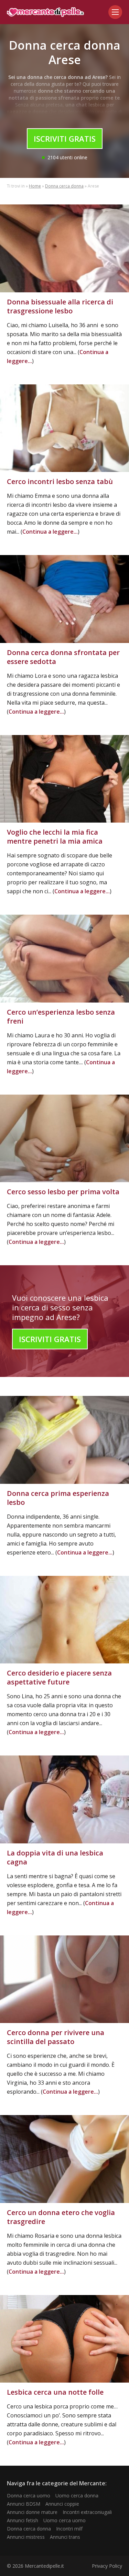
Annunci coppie (62, 2504)
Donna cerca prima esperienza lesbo (58, 1498)
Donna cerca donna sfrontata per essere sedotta (63, 657)
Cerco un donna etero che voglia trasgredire (61, 2217)
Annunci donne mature (32, 2512)
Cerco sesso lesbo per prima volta (63, 1192)
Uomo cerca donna (77, 2495)
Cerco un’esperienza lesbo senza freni (61, 1017)
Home (35, 186)
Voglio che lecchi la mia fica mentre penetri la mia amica (55, 837)
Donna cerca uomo (29, 2495)
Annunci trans (65, 2537)
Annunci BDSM (24, 2504)
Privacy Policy (107, 2566)
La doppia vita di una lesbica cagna (55, 1857)
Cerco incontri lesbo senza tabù (60, 481)
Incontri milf (69, 2529)
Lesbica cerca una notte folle (55, 2392)
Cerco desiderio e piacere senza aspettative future (59, 1677)
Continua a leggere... (50, 532)
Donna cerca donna (64, 186)
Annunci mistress (26, 2537)
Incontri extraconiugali (87, 2512)
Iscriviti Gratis (65, 139)
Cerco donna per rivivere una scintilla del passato (56, 2037)
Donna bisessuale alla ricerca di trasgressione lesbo (60, 306)
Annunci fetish (23, 2520)
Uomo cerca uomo (64, 2520)
